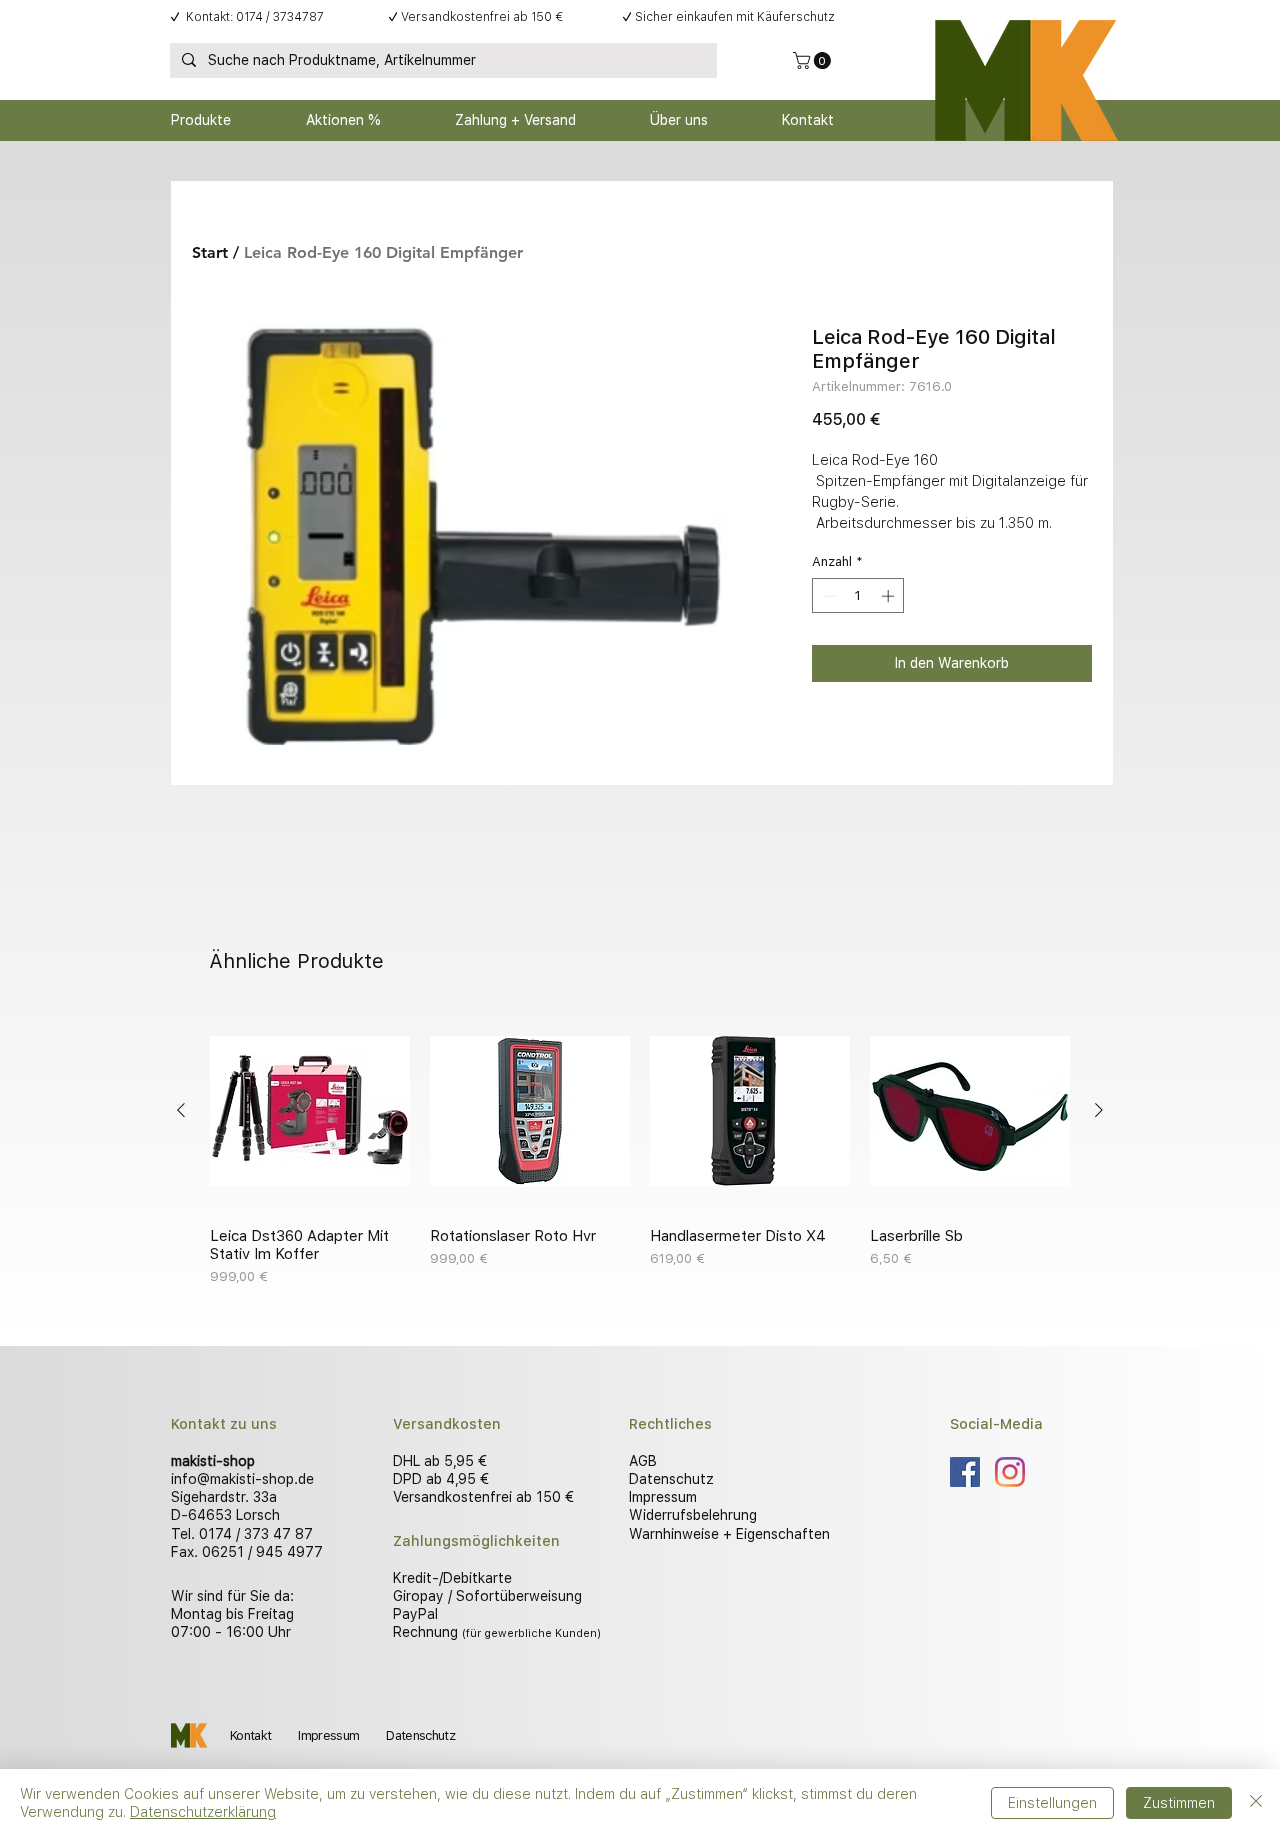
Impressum (663, 1497)
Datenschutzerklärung (203, 1812)
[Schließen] (1256, 1803)
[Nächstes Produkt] (1099, 1110)
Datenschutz (671, 1479)
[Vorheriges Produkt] (181, 1110)
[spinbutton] (858, 596)
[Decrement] (827, 596)
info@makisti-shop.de (242, 1479)
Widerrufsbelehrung (693, 1515)
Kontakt (250, 1735)
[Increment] (890, 596)
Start (210, 252)
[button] (814, 60)
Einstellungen (1052, 1803)
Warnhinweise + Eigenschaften (729, 1534)
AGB (643, 1461)
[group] (640, 1149)
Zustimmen (1179, 1803)
